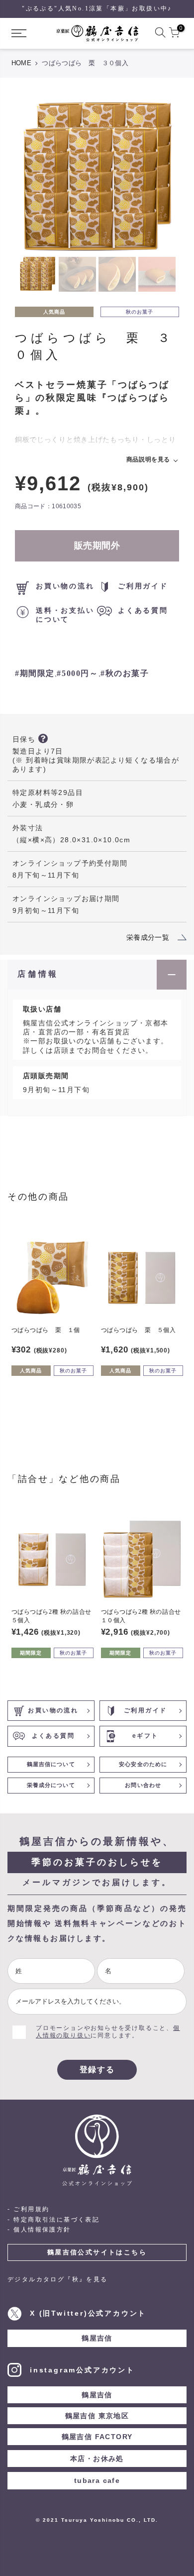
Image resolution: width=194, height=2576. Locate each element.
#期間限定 (35, 673)
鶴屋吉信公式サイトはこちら (97, 2252)
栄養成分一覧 (148, 937)
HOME (21, 63)
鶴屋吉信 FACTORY (97, 2437)
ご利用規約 (31, 2209)
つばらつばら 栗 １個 (46, 1330)
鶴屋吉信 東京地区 (97, 2416)
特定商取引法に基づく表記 (56, 2220)
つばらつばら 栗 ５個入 (139, 1330)
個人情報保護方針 (42, 2230)
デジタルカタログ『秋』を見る (58, 2279)
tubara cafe (97, 2480)
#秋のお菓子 (125, 673)
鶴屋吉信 (97, 2338)
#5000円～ (77, 673)
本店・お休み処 (97, 2459)
